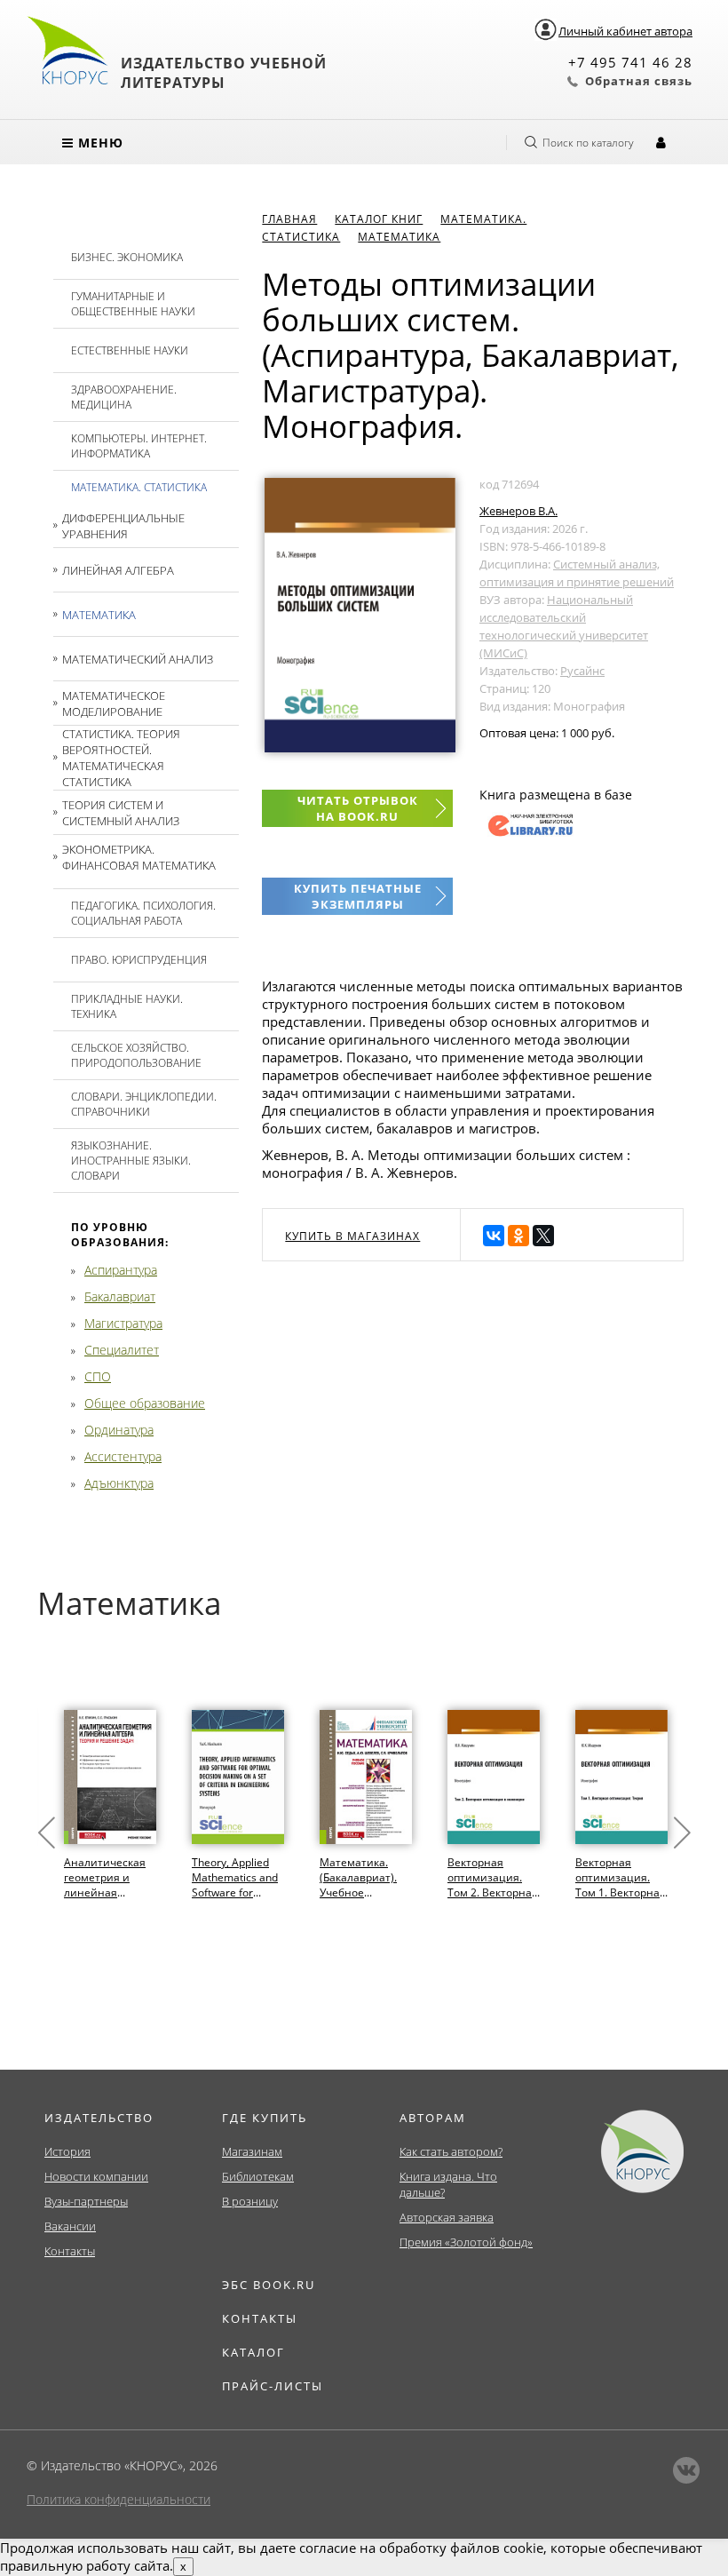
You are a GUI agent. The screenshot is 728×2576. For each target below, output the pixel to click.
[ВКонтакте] (494, 1236)
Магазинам (252, 2151)
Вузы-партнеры (86, 2201)
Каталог (253, 2352)
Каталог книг (379, 219)
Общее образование (145, 1403)
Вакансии (70, 2226)
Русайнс (582, 671)
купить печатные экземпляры (358, 896)
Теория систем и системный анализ (121, 813)
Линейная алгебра (118, 570)
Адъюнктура (119, 1483)
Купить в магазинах (352, 1236)
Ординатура (119, 1430)
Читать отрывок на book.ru (358, 808)
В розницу (250, 2201)
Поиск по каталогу (588, 143)
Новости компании (96, 2176)
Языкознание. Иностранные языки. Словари (131, 1161)
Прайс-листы (273, 2386)
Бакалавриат (120, 1296)
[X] (543, 1236)
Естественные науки (130, 350)
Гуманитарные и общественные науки (133, 304)
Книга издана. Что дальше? (448, 2184)
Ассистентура (123, 1456)
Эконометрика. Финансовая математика (139, 857)
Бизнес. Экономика (127, 257)
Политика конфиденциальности (119, 2499)
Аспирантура (121, 1270)
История (67, 2151)
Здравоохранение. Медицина (124, 397)
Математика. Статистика (139, 487)
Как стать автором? (451, 2151)
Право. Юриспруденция (139, 960)
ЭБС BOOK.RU (269, 2285)
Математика (99, 615)
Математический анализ (138, 659)
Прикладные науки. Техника (127, 1006)
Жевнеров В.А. (518, 511)
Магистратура (123, 1323)
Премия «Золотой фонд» (466, 2242)
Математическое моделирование (114, 704)
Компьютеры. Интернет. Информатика (139, 446)
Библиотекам (258, 2176)
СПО (98, 1376)
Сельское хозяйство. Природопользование (136, 1055)
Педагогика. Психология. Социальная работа (143, 913)
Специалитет (122, 1350)
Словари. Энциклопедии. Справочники (144, 1104)
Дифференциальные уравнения (123, 526)
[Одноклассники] (518, 1236)
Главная (289, 219)
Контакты (70, 2251)
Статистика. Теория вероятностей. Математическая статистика (121, 758)
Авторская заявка (447, 2217)
